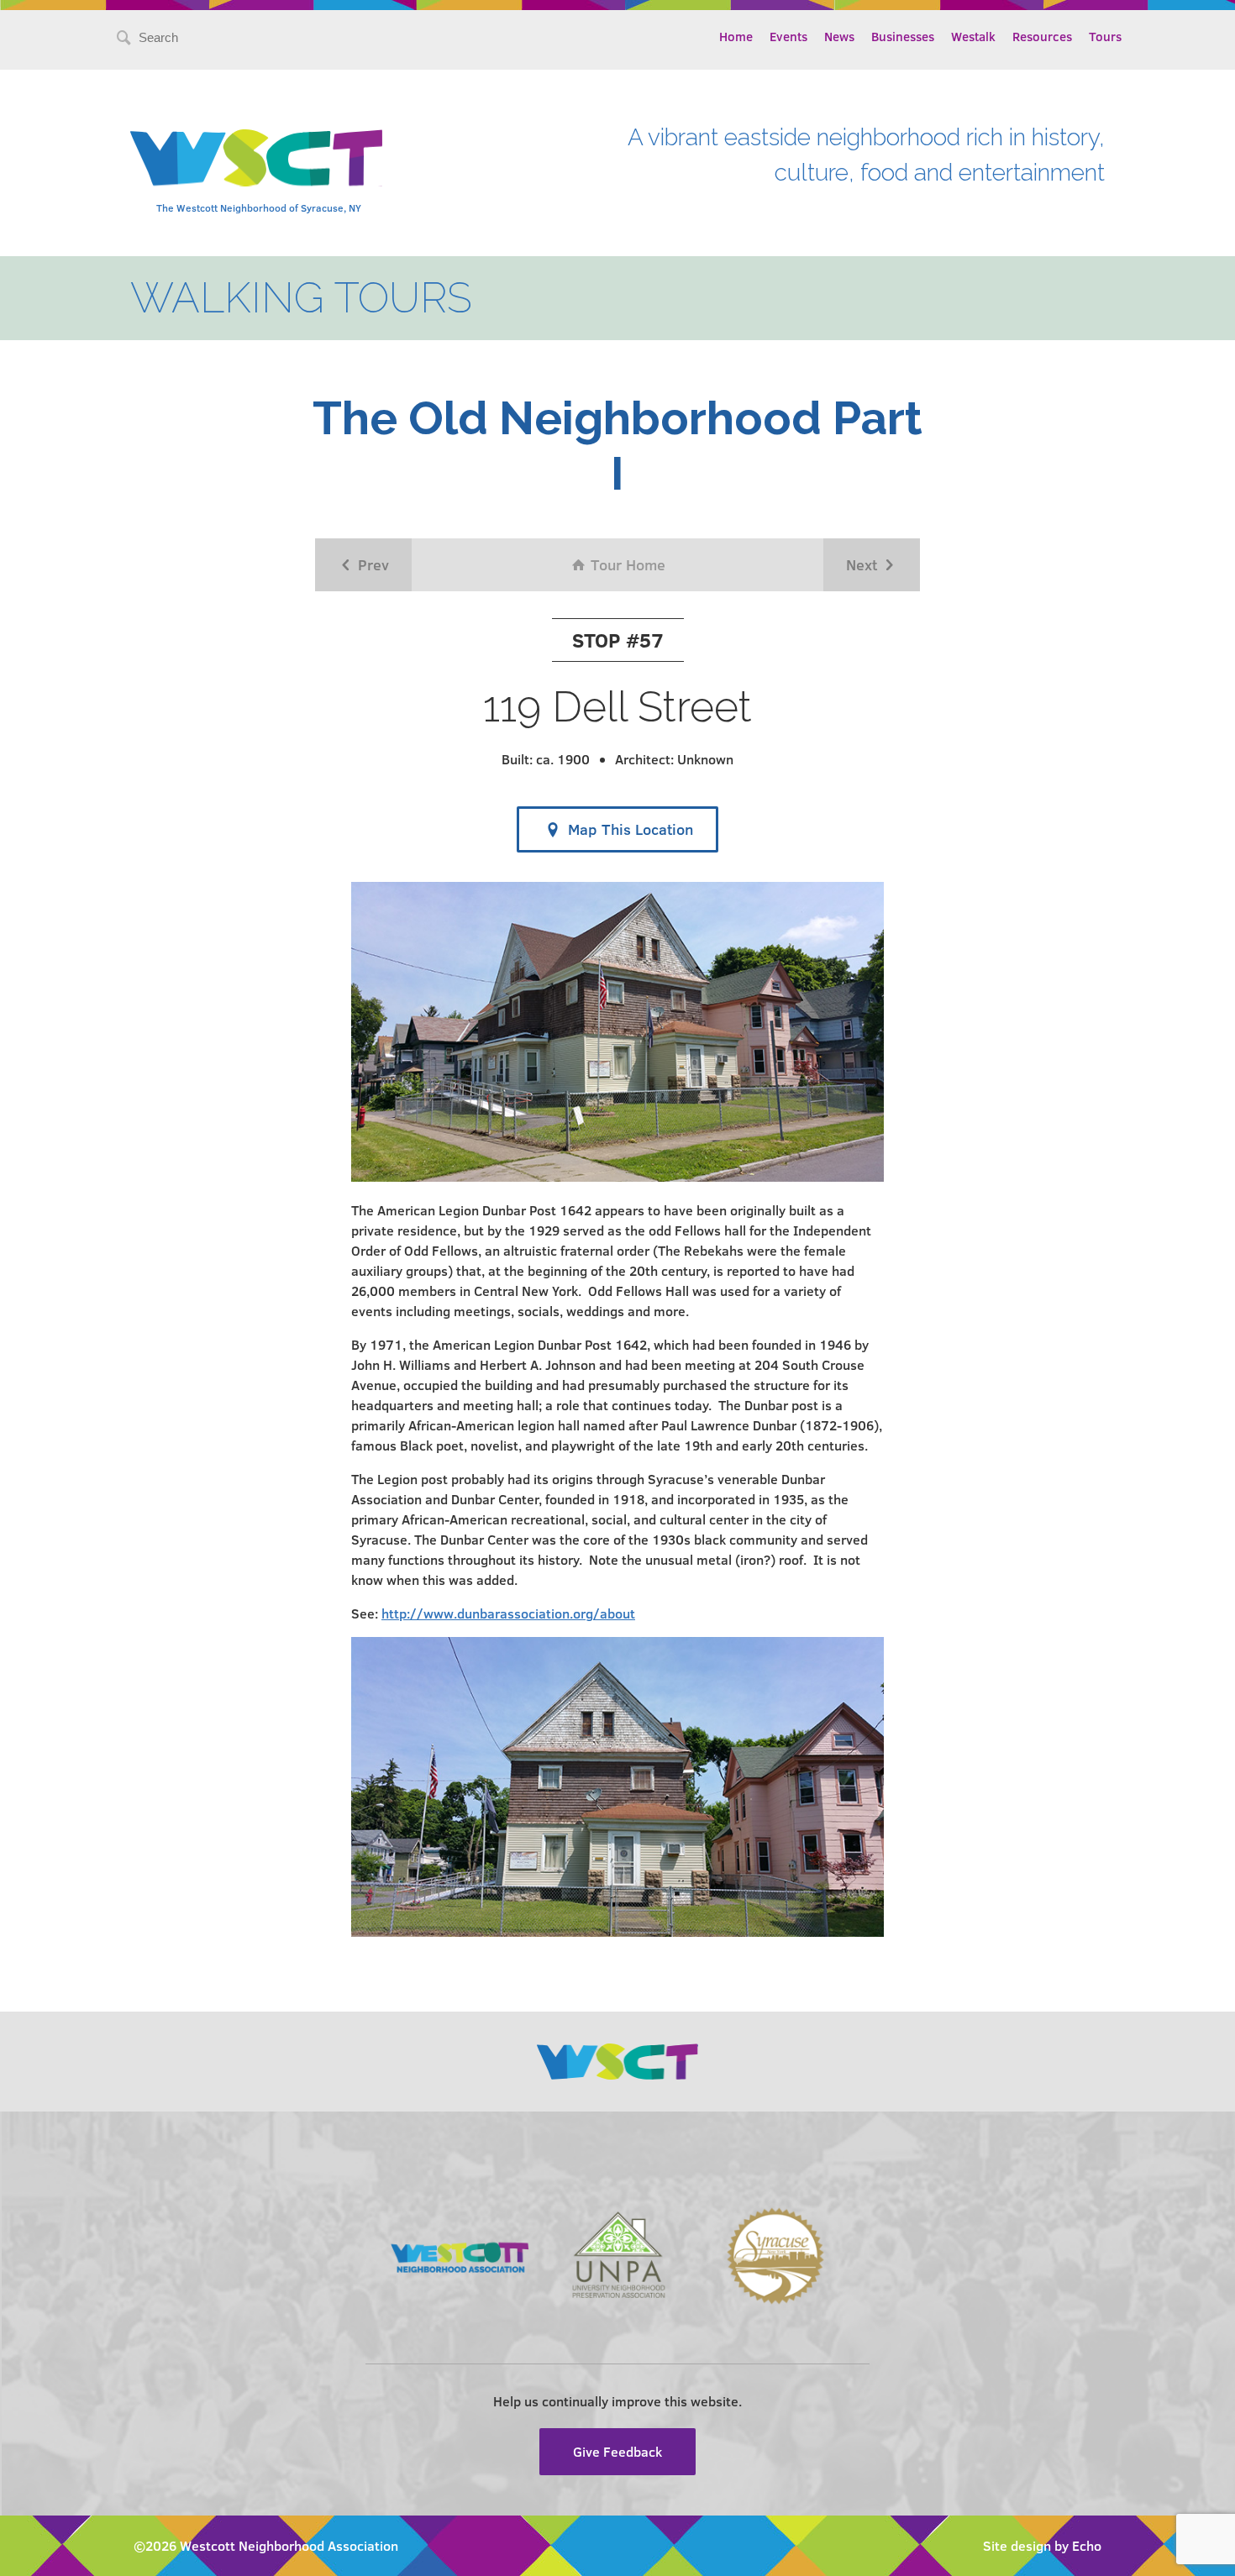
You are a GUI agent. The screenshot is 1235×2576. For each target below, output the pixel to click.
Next (864, 564)
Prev (371, 564)
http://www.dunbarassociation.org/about (508, 1613)
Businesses (903, 36)
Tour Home (626, 564)
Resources (1042, 36)
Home (736, 36)
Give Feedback (617, 2451)
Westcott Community (256, 158)
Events (788, 36)
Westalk (973, 36)
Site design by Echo (1042, 2545)
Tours (1105, 36)
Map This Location (628, 829)
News (839, 36)
